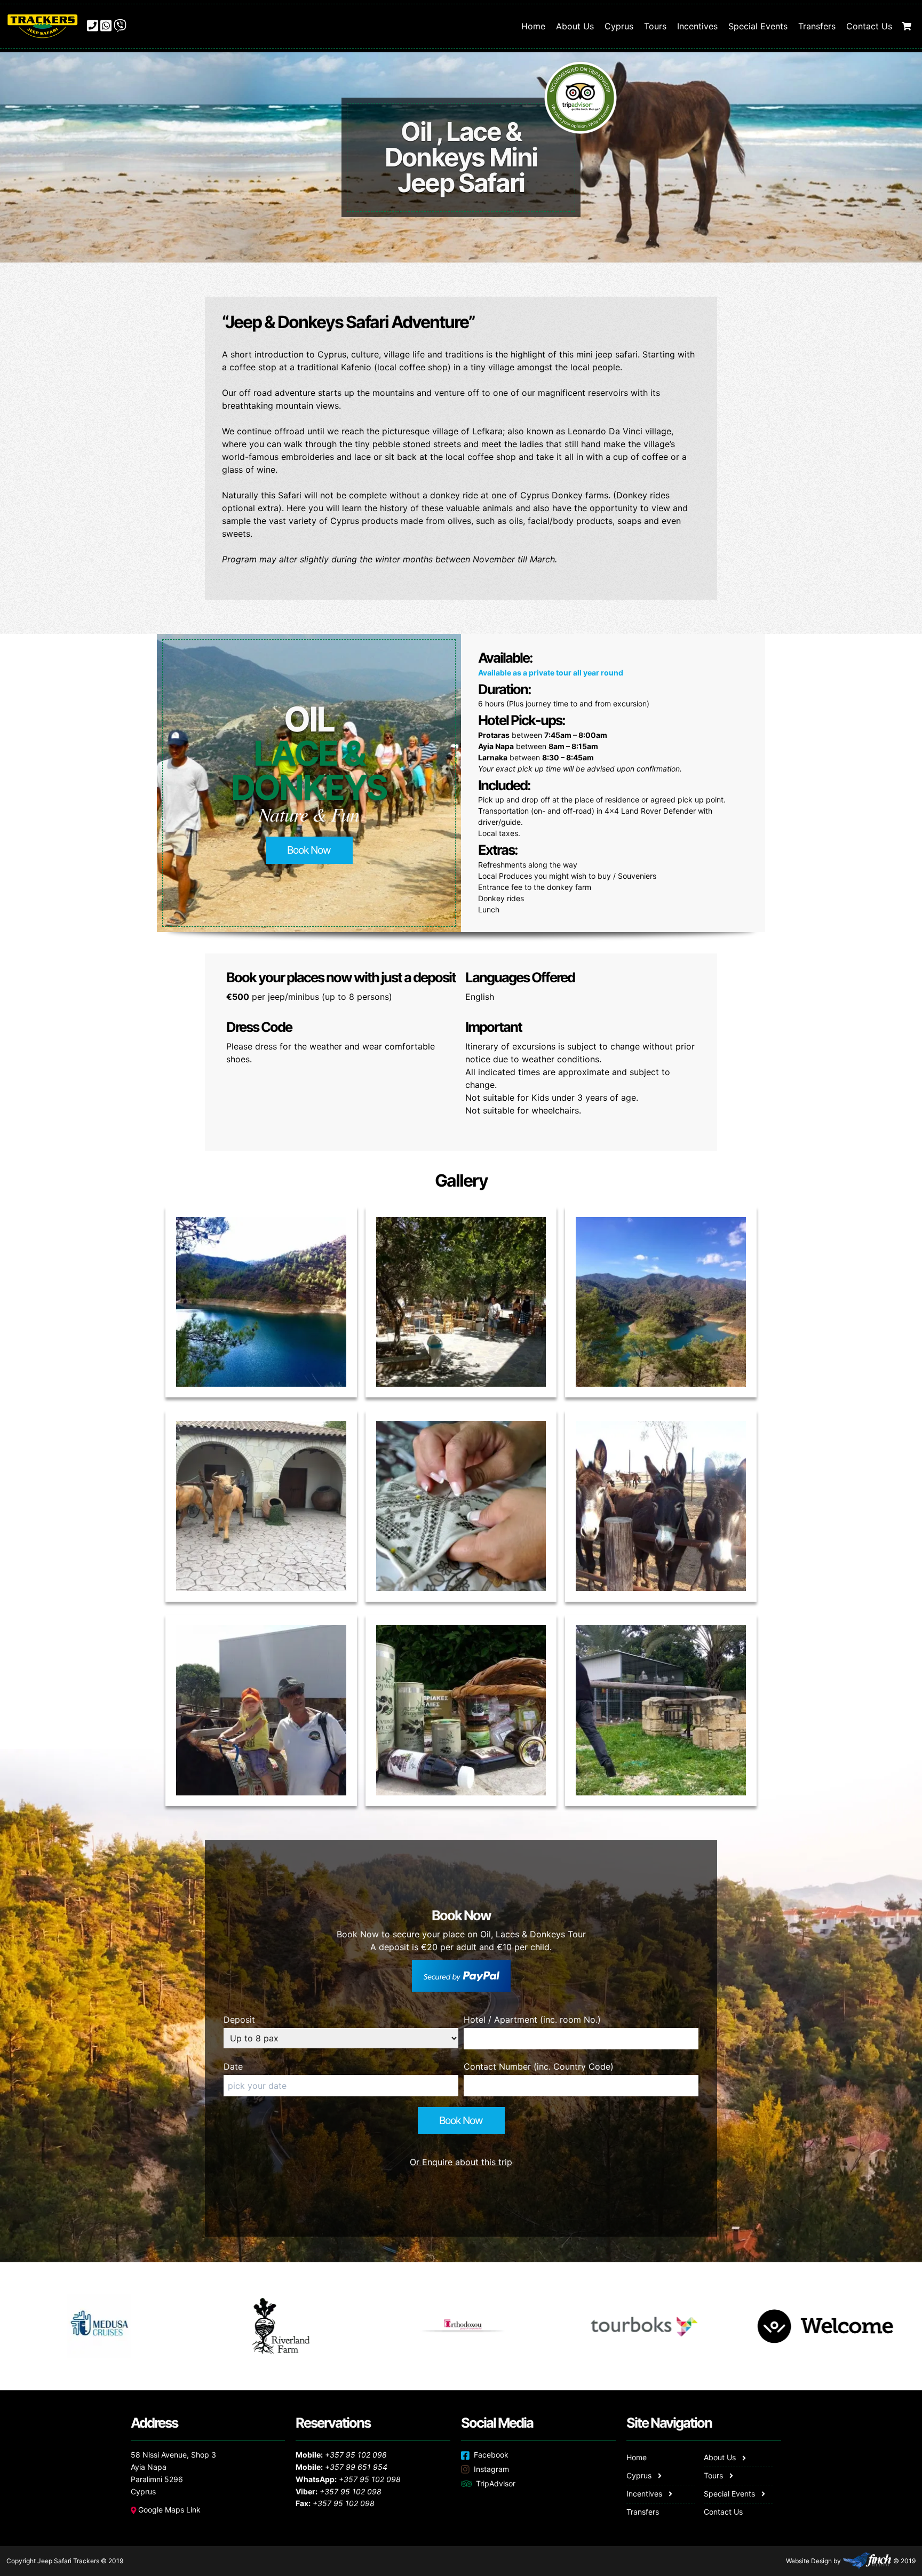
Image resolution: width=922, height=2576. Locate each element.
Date (233, 2066)
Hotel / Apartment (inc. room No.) (532, 2020)
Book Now (309, 850)
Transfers (817, 26)
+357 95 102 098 (356, 2455)
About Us (575, 26)
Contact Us (869, 26)
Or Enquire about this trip (461, 2162)
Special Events (758, 26)
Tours (655, 26)
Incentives (697, 26)
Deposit (239, 2020)
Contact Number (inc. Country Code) (539, 2066)
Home (533, 26)
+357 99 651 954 (356, 2467)
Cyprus (619, 26)
